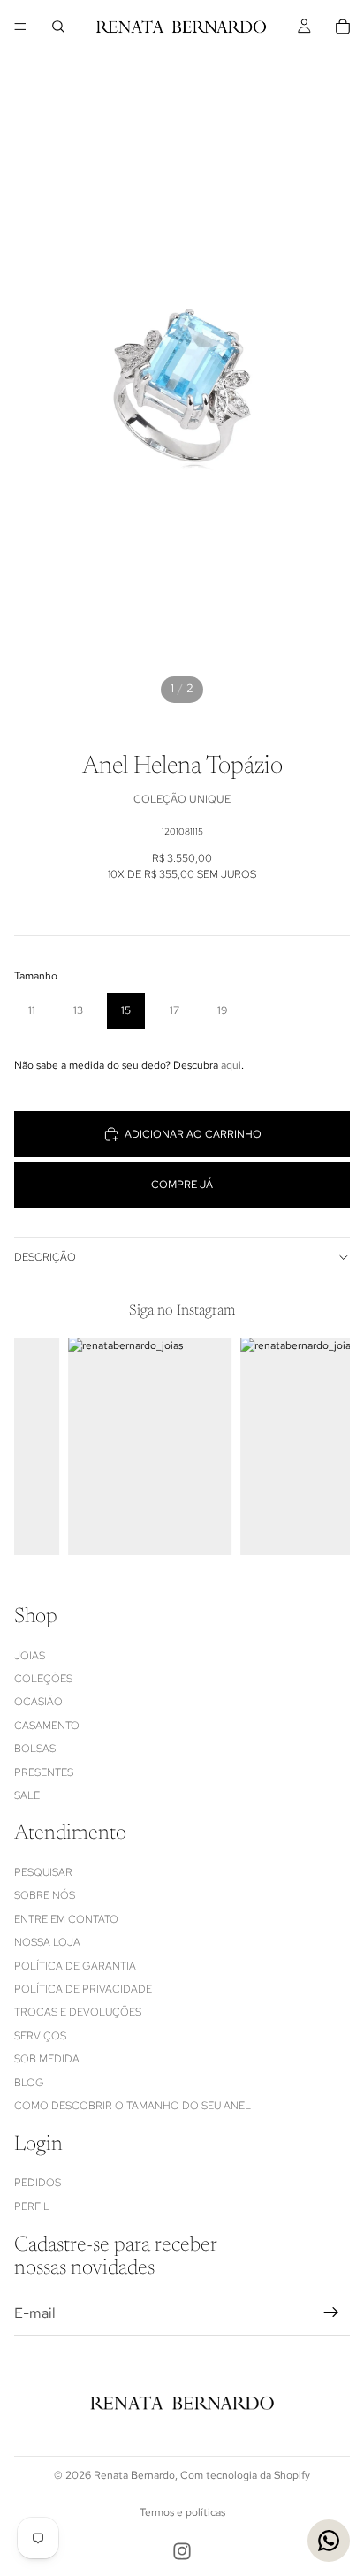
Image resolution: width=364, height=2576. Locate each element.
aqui (231, 1065)
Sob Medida (47, 2059)
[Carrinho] (343, 27)
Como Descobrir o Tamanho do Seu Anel (133, 2106)
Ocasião (38, 1702)
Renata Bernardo (134, 2475)
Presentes (44, 1772)
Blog (29, 2082)
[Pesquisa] (58, 27)
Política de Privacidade (83, 1989)
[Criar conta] (331, 2313)
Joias (30, 1655)
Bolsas (35, 1749)
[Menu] (20, 27)
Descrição (45, 1257)
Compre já (182, 1185)
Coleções (43, 1679)
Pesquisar (43, 1872)
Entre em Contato (66, 1919)
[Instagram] (182, 2551)
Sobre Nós (45, 1895)
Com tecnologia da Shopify (245, 2475)
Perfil (32, 2206)
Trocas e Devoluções (78, 2012)
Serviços (40, 2036)
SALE (27, 1795)
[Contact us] (329, 2541)
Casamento (47, 1725)
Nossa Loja (47, 1942)
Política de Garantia (75, 1965)
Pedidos (38, 2183)
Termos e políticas (182, 2512)
